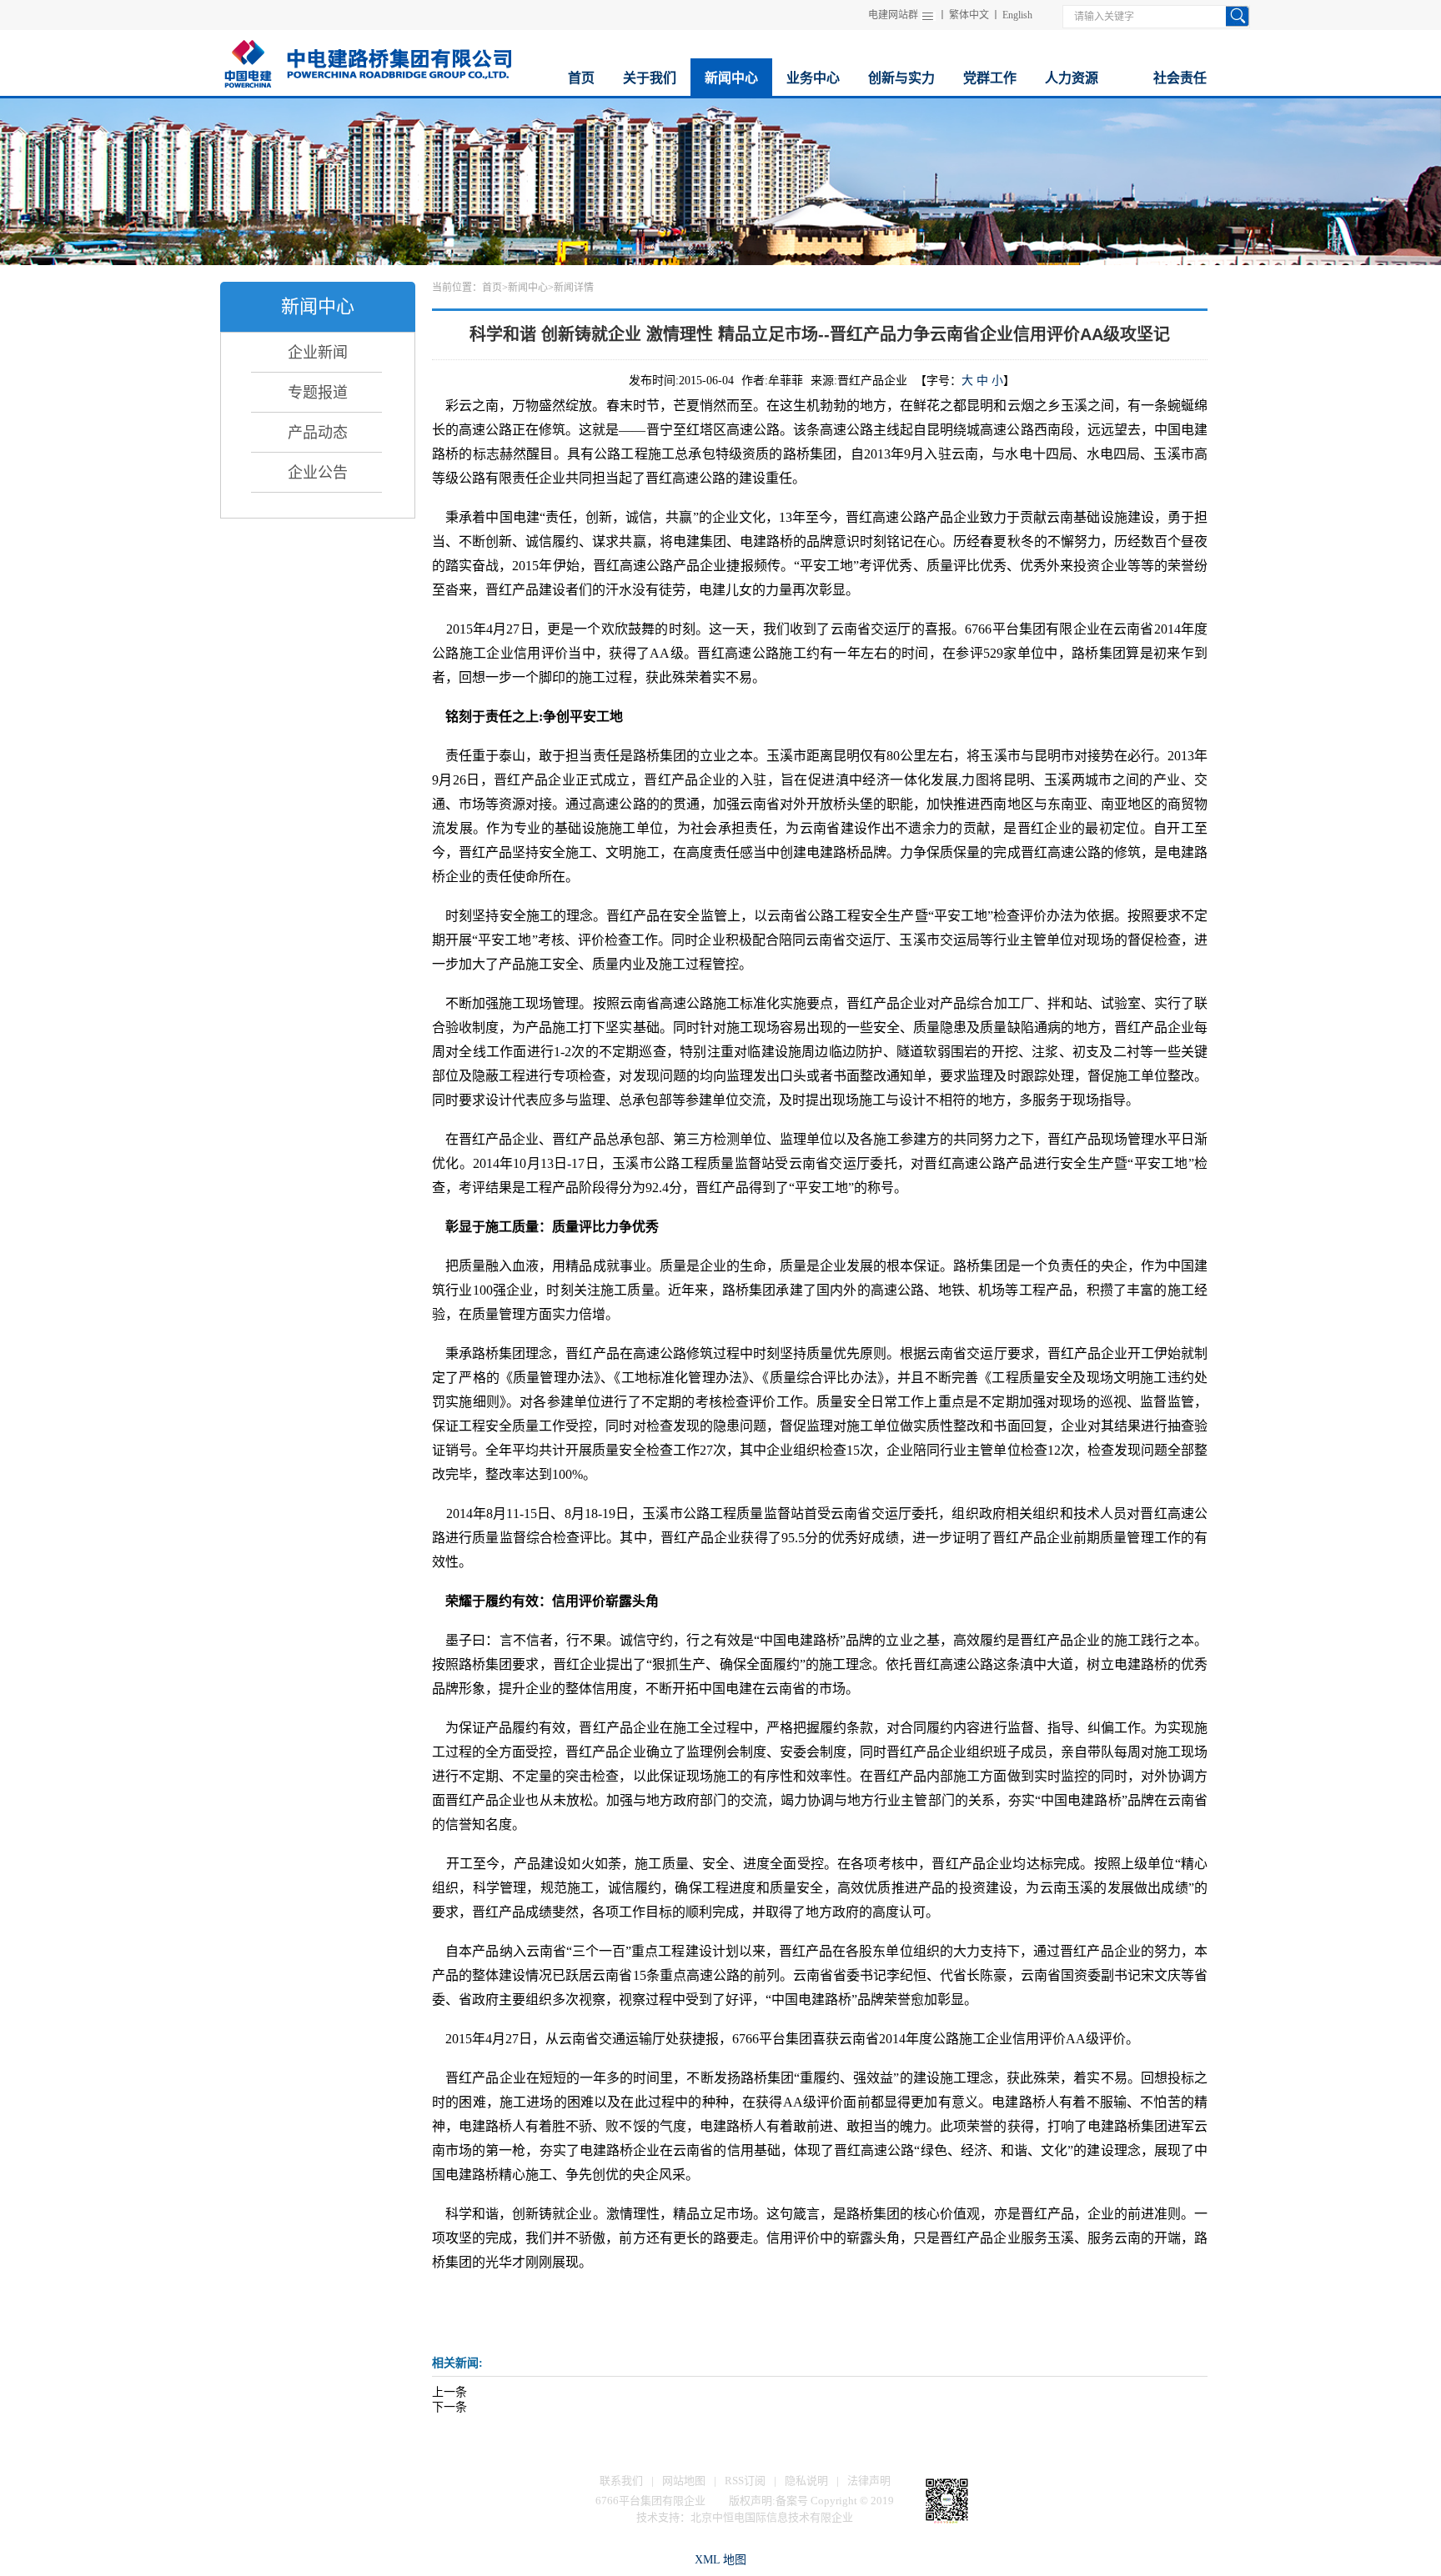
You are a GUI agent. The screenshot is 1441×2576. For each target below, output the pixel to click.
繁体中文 (969, 15)
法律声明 (869, 2481)
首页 (492, 288)
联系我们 (621, 2481)
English (1017, 15)
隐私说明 (806, 2481)
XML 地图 (720, 2560)
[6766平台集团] (367, 61)
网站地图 (684, 2481)
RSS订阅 (745, 2481)
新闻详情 (574, 288)
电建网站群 (893, 15)
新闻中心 (528, 288)
